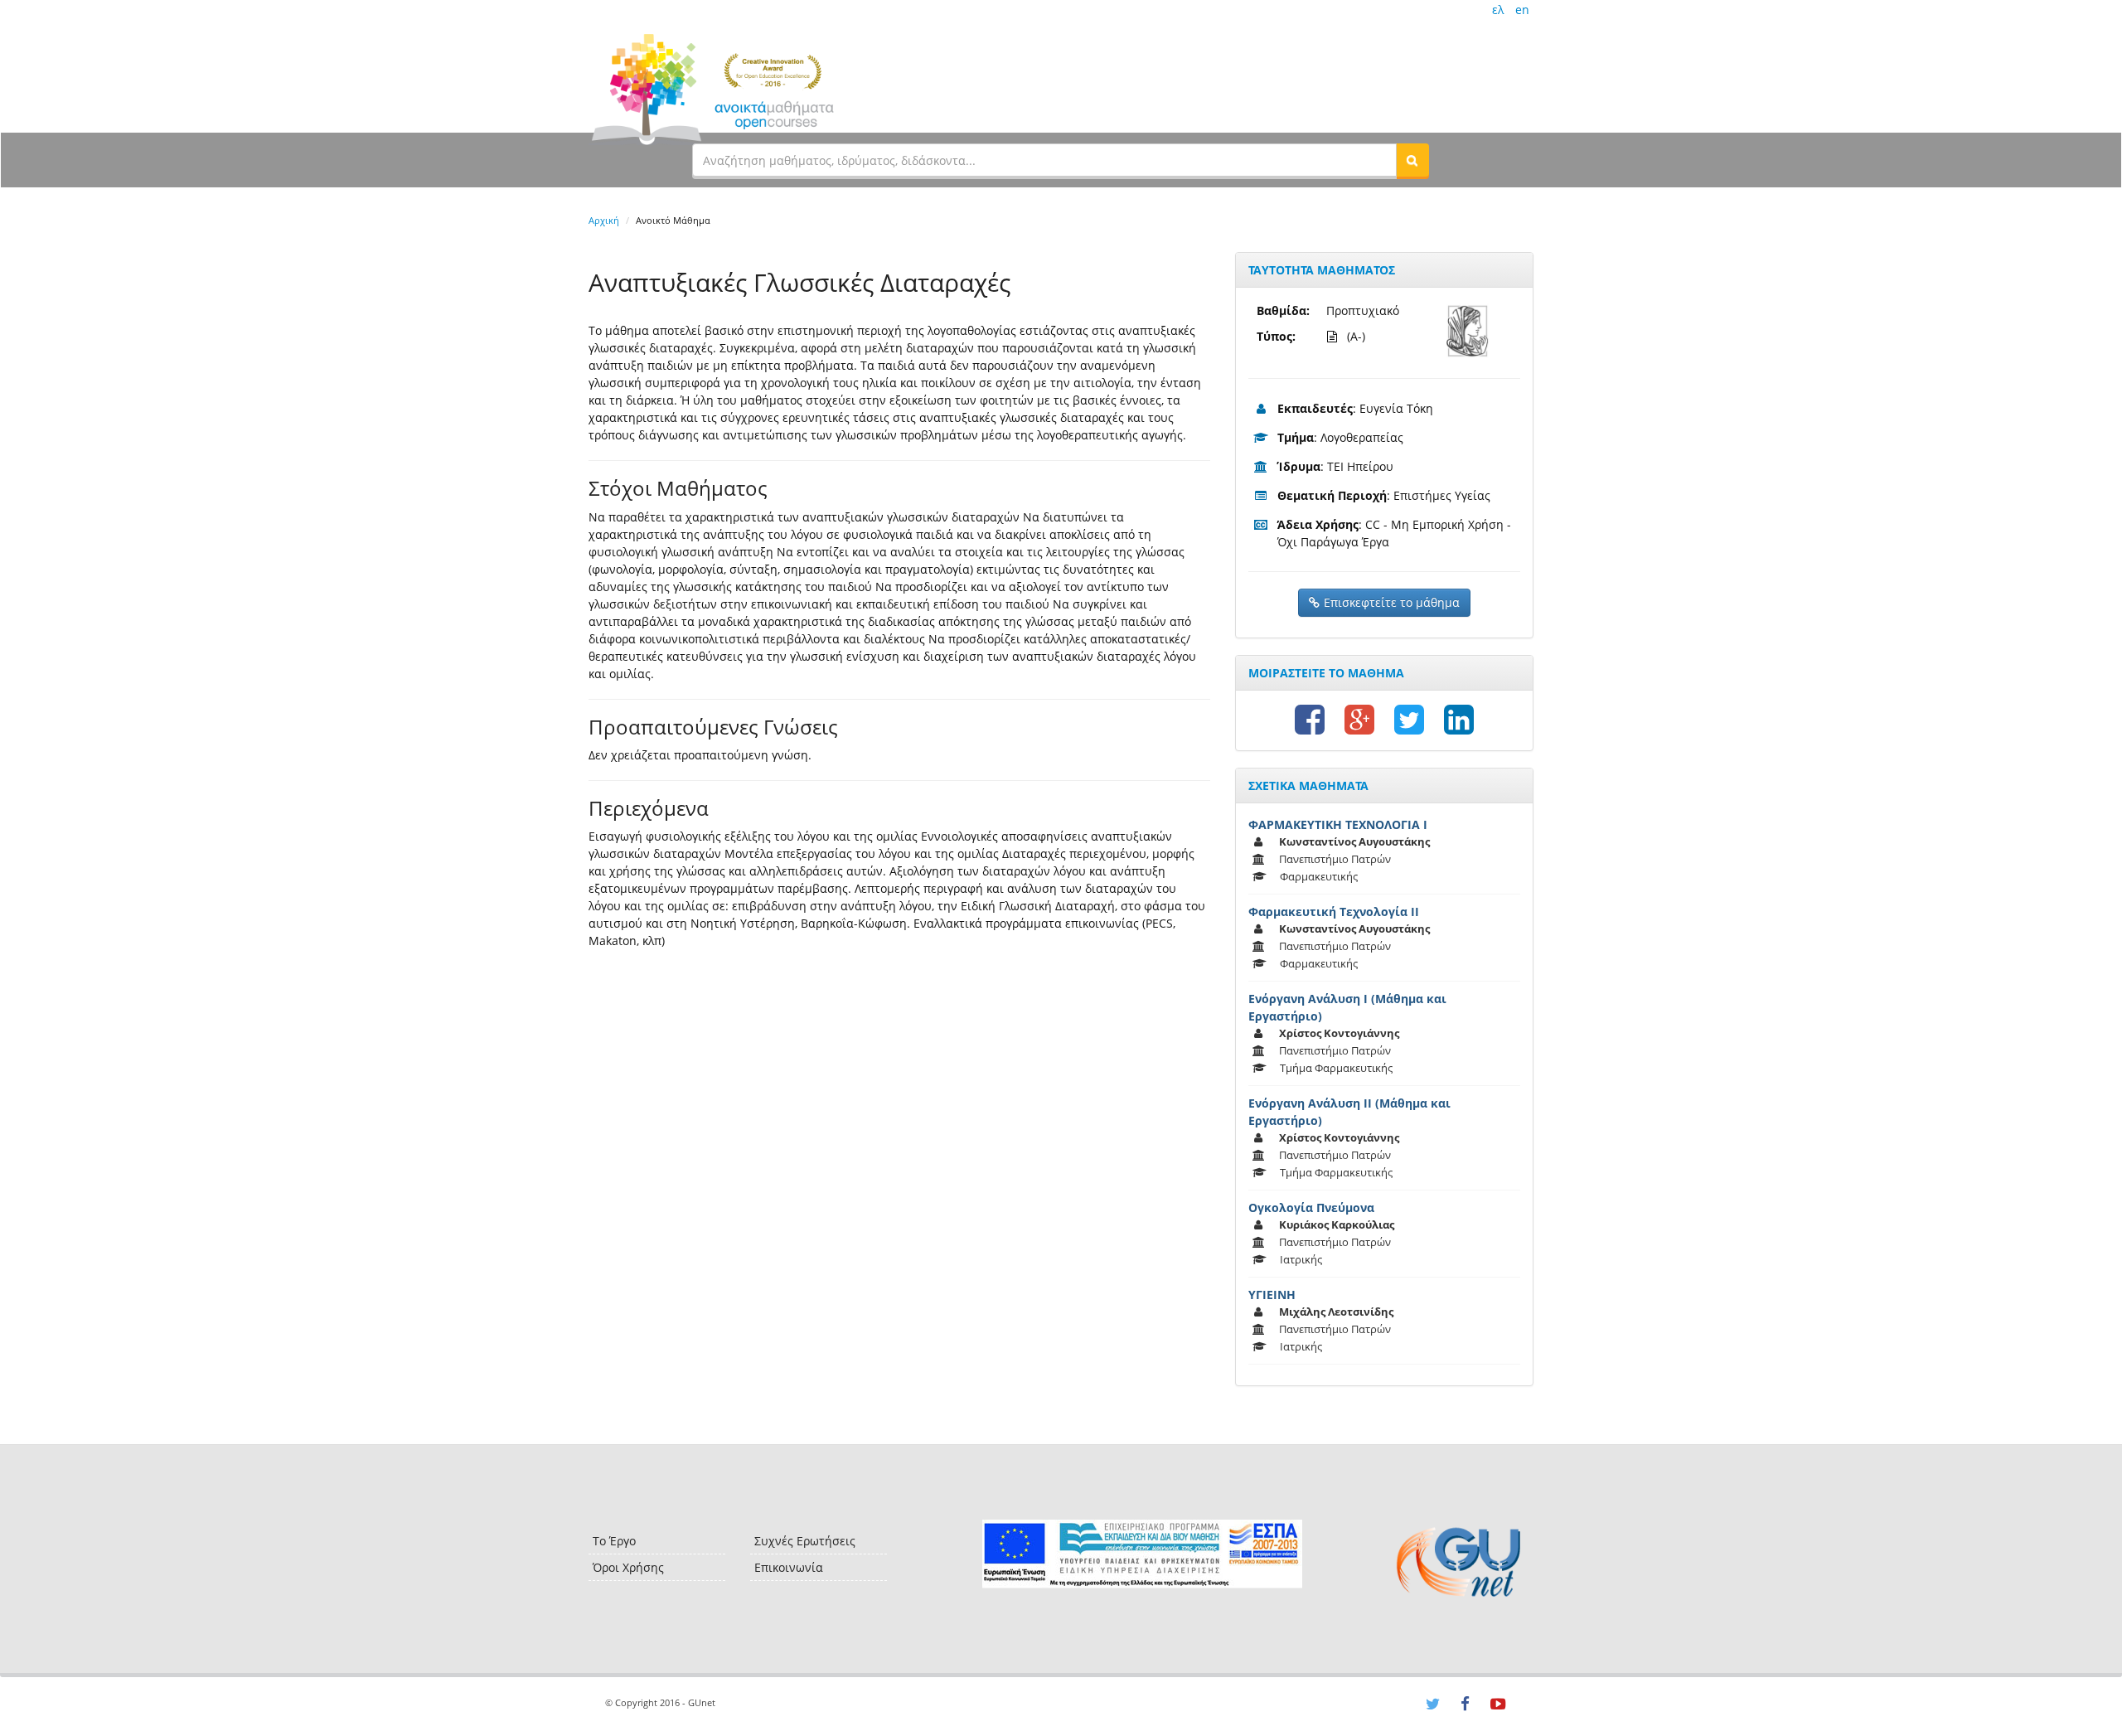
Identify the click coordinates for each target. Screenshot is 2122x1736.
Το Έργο (614, 1541)
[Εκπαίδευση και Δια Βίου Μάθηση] (1142, 1554)
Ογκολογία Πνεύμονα (1311, 1207)
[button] (1412, 160)
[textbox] (1044, 160)
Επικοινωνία (789, 1567)
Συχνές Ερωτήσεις (805, 1541)
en (1522, 10)
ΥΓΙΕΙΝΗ (1272, 1295)
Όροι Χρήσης (628, 1567)
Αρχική (604, 220)
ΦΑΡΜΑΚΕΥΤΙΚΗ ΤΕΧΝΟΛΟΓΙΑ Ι (1338, 824)
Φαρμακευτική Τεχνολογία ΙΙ (1334, 912)
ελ (1498, 10)
